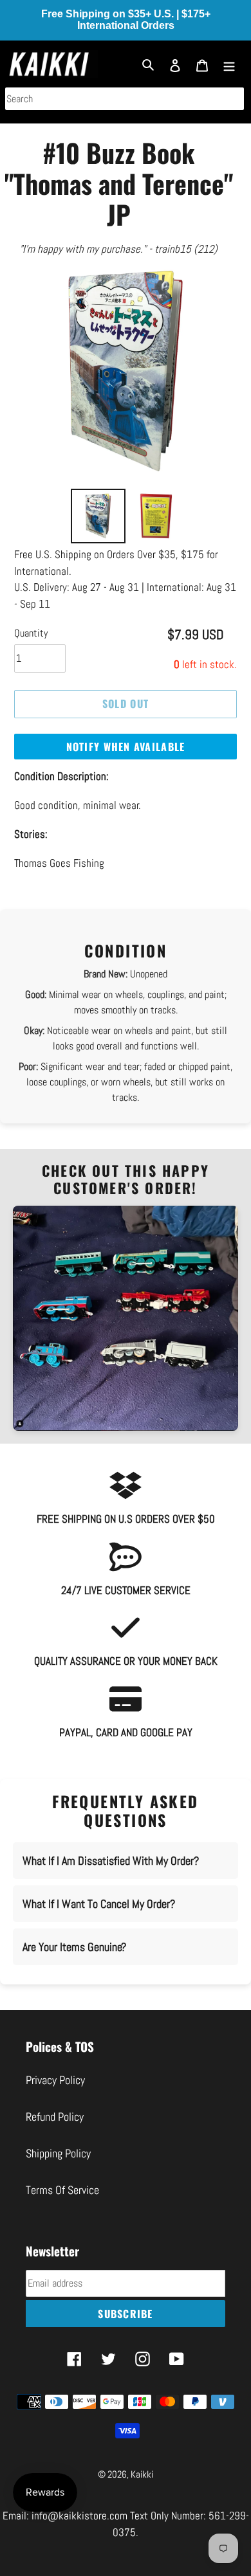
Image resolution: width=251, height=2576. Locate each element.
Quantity (31, 633)
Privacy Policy (55, 2080)
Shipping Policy (58, 2153)
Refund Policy (55, 2117)
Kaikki (142, 2474)
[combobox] (125, 99)
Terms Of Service (62, 2190)
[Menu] (229, 64)
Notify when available (126, 747)
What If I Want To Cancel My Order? (99, 1904)
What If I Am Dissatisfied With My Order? (111, 1861)
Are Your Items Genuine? (74, 1947)
